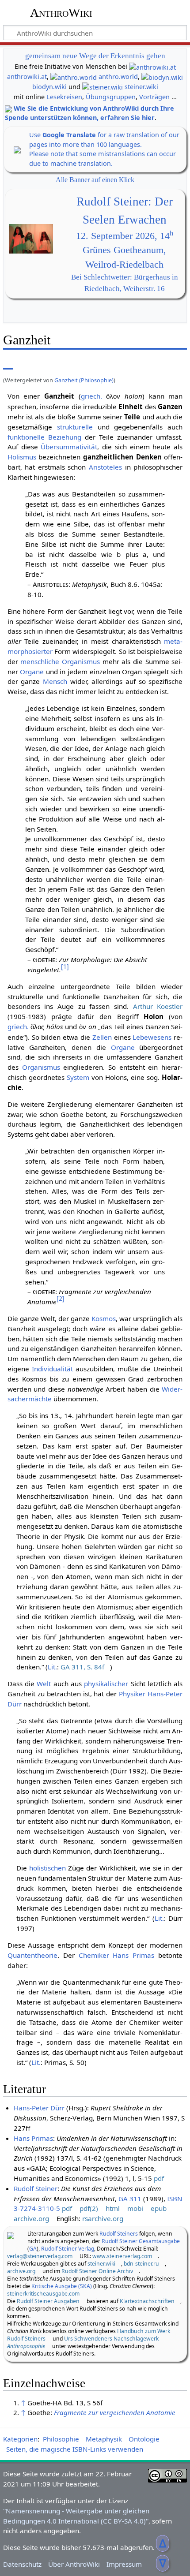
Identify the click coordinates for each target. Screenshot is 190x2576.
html (113, 2208)
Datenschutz (22, 2564)
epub (159, 2208)
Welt (44, 1684)
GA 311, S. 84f (82, 1667)
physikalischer (106, 1684)
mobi (135, 2208)
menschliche (40, 661)
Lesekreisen (64, 97)
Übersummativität (69, 447)
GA (33, 2249)
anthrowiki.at (27, 77)
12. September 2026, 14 (125, 236)
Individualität (52, 1369)
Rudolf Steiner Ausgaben (48, 2301)
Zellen (102, 1037)
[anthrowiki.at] (152, 66)
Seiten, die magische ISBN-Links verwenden (75, 2449)
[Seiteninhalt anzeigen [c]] (8, 363)
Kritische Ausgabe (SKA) (62, 2286)
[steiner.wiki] (103, 87)
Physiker (132, 1694)
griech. (91, 396)
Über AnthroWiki (74, 2564)
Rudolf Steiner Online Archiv (97, 2271)
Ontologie (144, 2439)
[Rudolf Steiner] (11, 2235)
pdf (159, 2178)
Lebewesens (152, 1037)
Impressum (124, 2564)
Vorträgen (154, 97)
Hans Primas (133, 1955)
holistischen (47, 1868)
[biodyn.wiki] (162, 77)
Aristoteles (105, 467)
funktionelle (26, 437)
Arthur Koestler (158, 1006)
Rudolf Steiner (36, 2188)
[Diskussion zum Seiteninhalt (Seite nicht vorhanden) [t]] (28, 363)
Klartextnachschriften (147, 2301)
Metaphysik (104, 2439)
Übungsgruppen (111, 97)
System (78, 1077)
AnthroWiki (61, 13)
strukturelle (75, 427)
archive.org (31, 2218)
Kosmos (104, 1318)
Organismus (81, 661)
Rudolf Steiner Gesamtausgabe (141, 2241)
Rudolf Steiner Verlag (68, 2249)
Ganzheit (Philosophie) (84, 380)
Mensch (55, 681)
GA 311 (130, 2199)
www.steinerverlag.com (122, 2256)
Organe (32, 672)
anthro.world (118, 77)
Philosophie (61, 2439)
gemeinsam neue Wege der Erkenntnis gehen (95, 56)
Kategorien (20, 2439)
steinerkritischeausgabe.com (43, 2294)
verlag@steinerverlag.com (40, 2256)
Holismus (22, 457)
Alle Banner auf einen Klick (95, 180)
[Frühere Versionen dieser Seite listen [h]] (136, 363)
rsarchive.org (103, 2218)
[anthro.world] (74, 77)
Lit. (52, 1667)
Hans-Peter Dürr (39, 2108)
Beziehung (65, 437)
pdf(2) (89, 2208)
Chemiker (94, 1955)
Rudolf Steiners (119, 2234)
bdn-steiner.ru (141, 2264)
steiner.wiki (141, 87)
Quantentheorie (32, 1955)
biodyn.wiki (49, 87)
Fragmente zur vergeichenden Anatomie (115, 2412)
